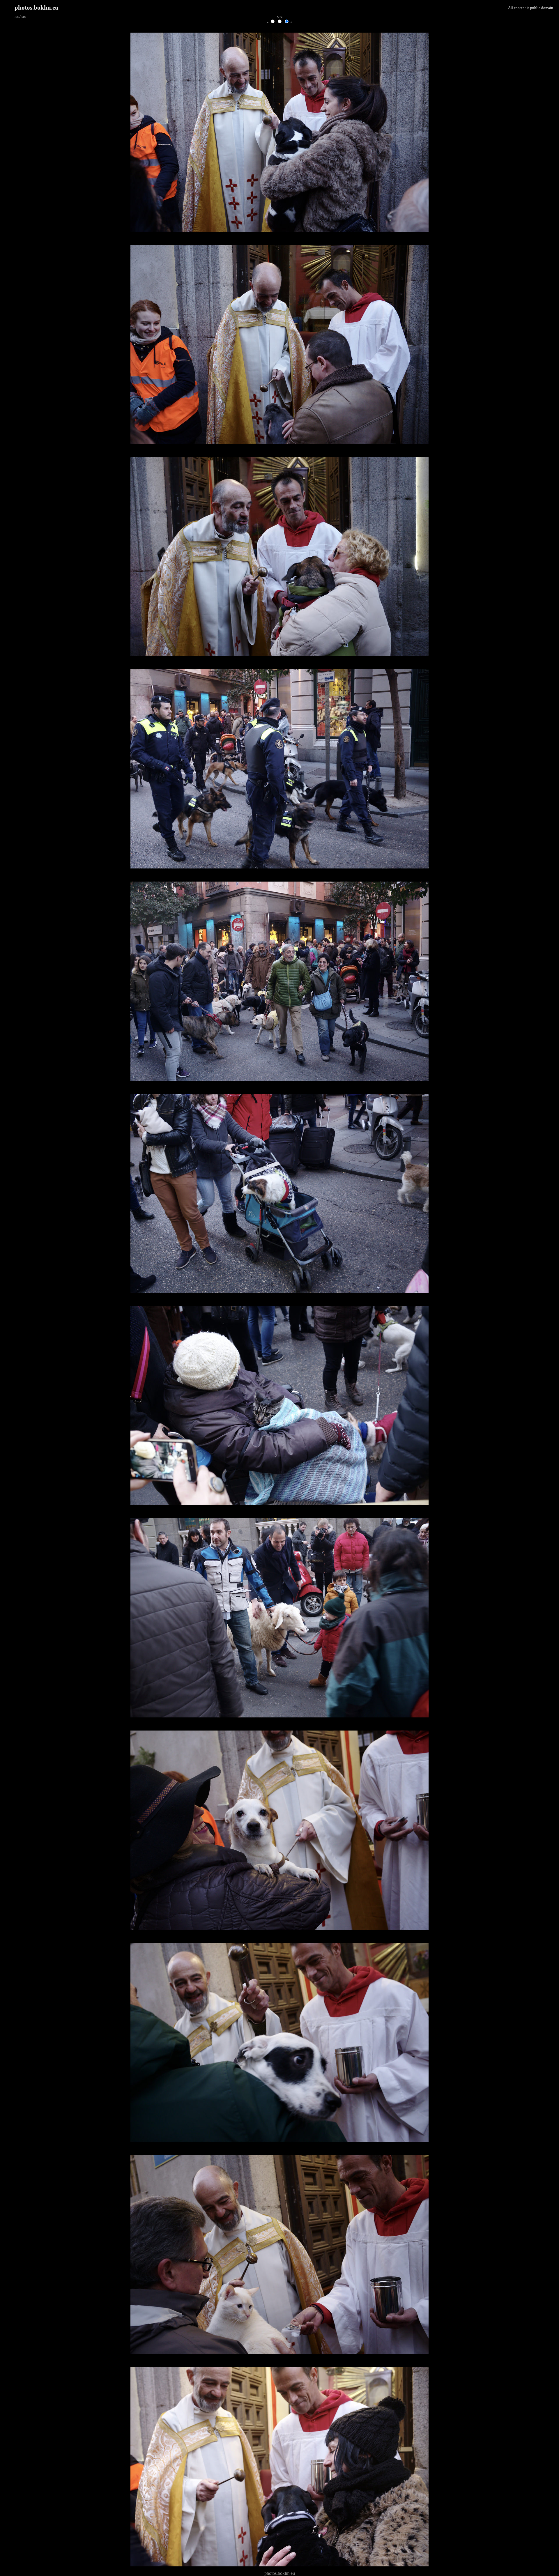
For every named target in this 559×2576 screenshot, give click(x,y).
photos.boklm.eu (37, 7)
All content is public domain (531, 8)
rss (17, 17)
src (24, 17)
